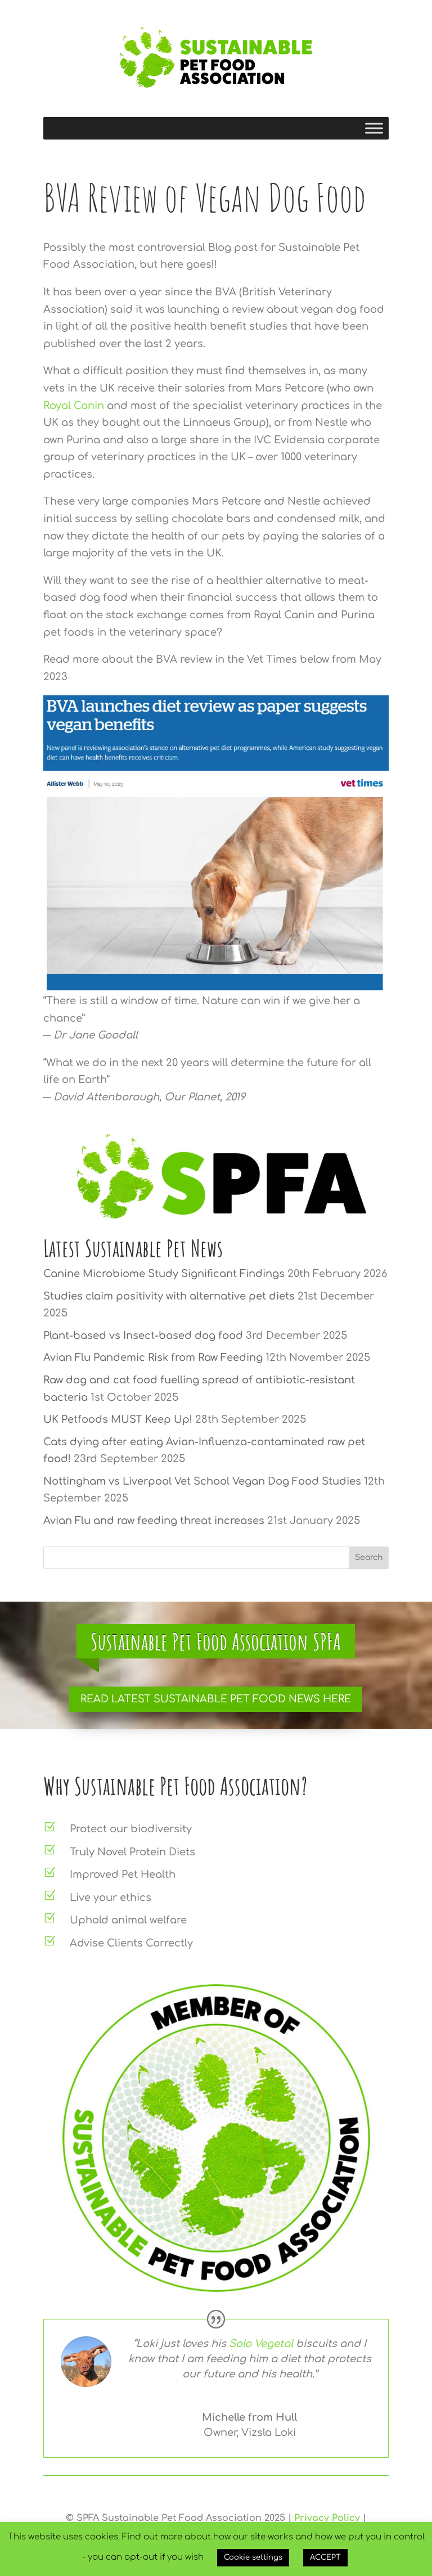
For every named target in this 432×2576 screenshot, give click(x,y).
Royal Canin (74, 406)
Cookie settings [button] (253, 2557)
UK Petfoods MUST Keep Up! (118, 1419)
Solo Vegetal (260, 2344)
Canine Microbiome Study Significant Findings (164, 1274)
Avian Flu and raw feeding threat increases (154, 1521)
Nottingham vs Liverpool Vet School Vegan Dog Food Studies (202, 1481)
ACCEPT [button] (325, 2557)
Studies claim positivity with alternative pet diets (169, 1296)
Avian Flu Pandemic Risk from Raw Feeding (153, 1357)
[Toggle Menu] (374, 128)
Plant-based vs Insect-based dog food (143, 1336)
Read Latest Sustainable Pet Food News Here (216, 1699)
